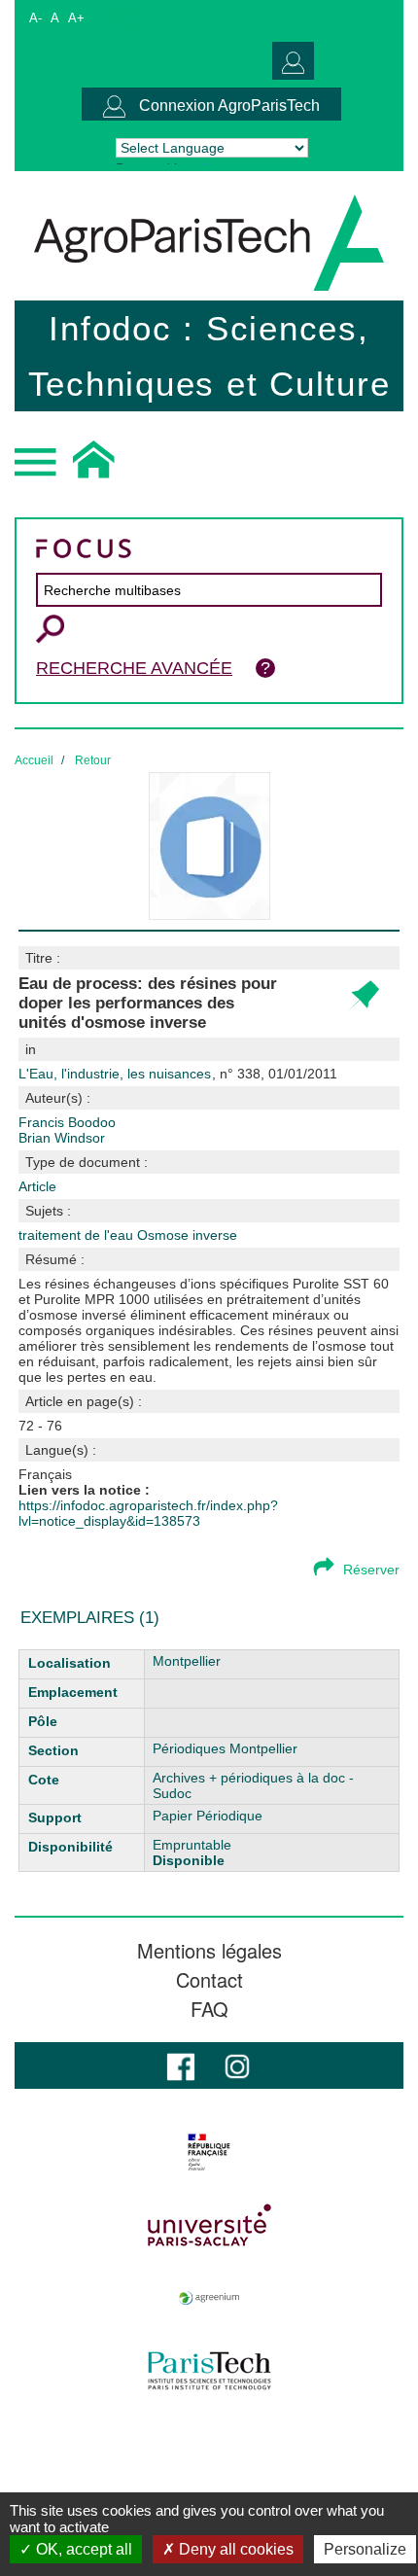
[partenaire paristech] (209, 2371)
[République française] (209, 2152)
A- (35, 18)
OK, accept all (82, 2549)
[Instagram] (237, 2065)
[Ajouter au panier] (363, 996)
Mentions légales (209, 1951)
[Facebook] (181, 2065)
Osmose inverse (187, 1235)
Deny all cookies (234, 2549)
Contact (209, 1980)
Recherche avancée (134, 668)
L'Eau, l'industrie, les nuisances (117, 1074)
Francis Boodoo (67, 1122)
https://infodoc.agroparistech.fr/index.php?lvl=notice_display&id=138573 (148, 1513)
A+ (76, 18)
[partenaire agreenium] (209, 2298)
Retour (93, 760)
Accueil (34, 760)
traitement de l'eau (78, 1235)
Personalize (365, 2549)
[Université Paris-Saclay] (209, 2225)
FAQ (209, 2009)
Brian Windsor (62, 1138)
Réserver (371, 1570)
